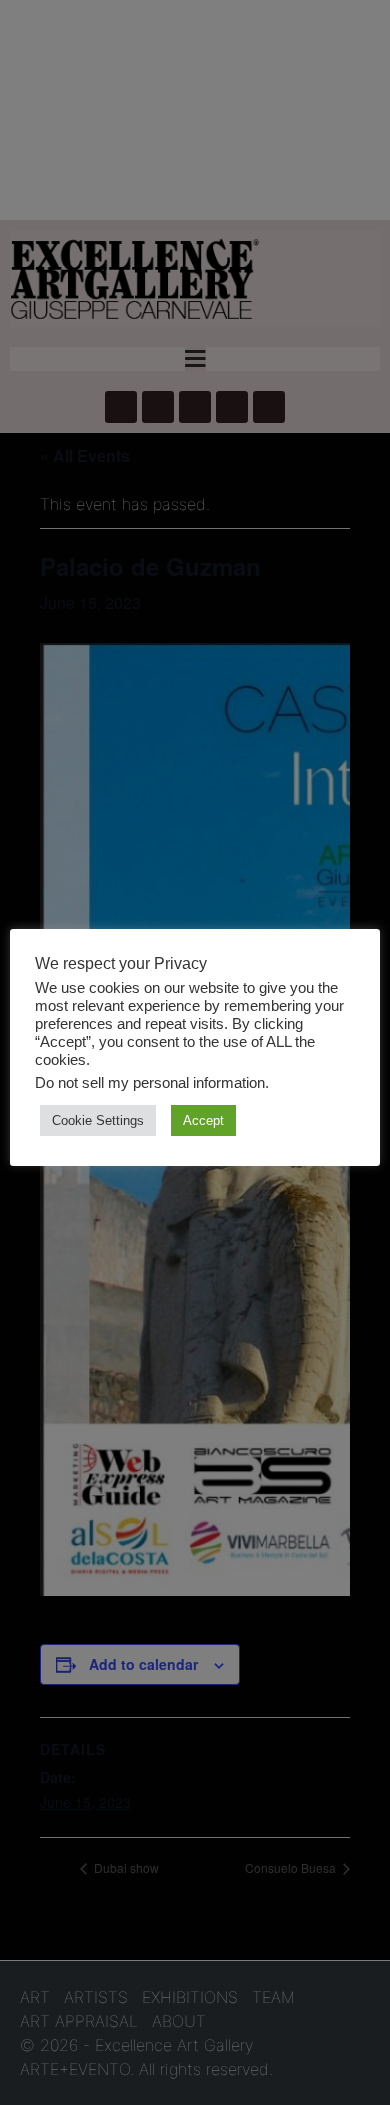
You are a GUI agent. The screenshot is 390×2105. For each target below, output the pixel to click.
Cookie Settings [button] (98, 1120)
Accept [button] (203, 1120)
